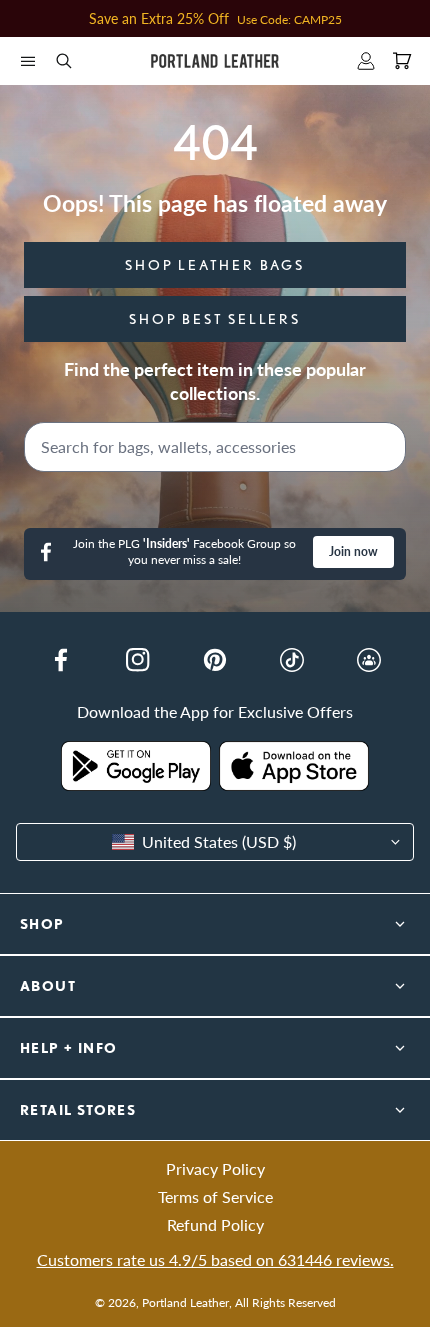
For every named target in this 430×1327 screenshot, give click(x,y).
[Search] (386, 447)
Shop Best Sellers (215, 319)
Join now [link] (353, 551)
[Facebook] (61, 660)
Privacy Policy (215, 1168)
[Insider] (369, 660)
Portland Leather (185, 1302)
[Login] (366, 61)
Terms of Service (215, 1196)
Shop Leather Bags (215, 265)
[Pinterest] (215, 660)
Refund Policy (215, 1224)
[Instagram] (138, 660)
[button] (28, 61)
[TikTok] (292, 660)
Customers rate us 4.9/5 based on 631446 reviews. (215, 1259)
